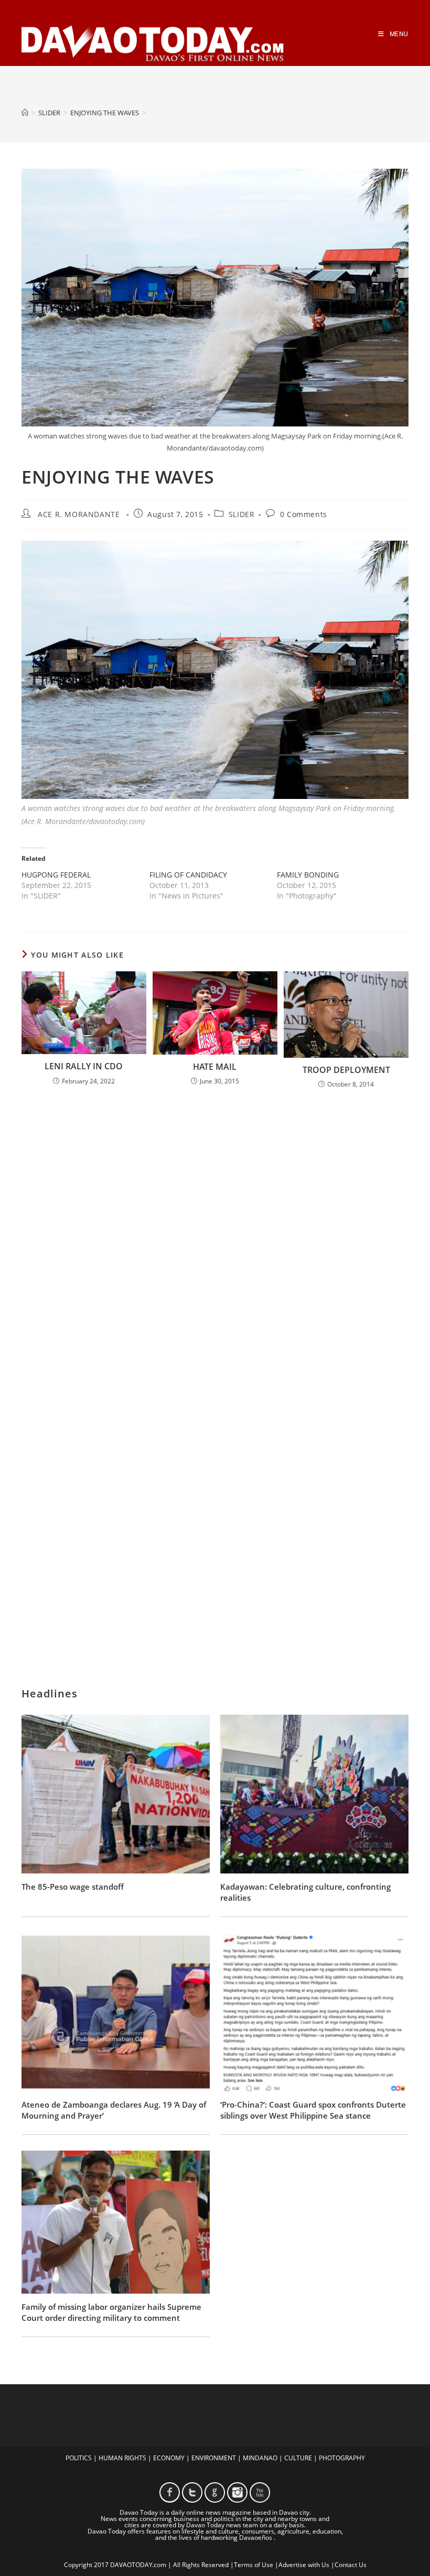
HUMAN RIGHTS (122, 2458)
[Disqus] (215, 1235)
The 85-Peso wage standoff (73, 1887)
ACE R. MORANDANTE (79, 514)
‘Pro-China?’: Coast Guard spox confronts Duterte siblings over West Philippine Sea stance (313, 2110)
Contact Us (351, 2565)
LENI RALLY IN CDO (84, 1066)
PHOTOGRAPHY (342, 2458)
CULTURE (298, 2458)
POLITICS (79, 2458)
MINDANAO (260, 2458)
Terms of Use (254, 2565)
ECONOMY (169, 2458)
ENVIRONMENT (214, 2458)
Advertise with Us (304, 2565)
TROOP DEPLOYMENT (346, 1070)
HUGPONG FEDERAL (56, 875)
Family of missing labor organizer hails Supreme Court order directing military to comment (111, 2312)
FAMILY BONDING (308, 875)
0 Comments (304, 514)
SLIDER (242, 514)
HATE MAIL (215, 1067)
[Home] (25, 113)
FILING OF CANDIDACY (188, 875)
